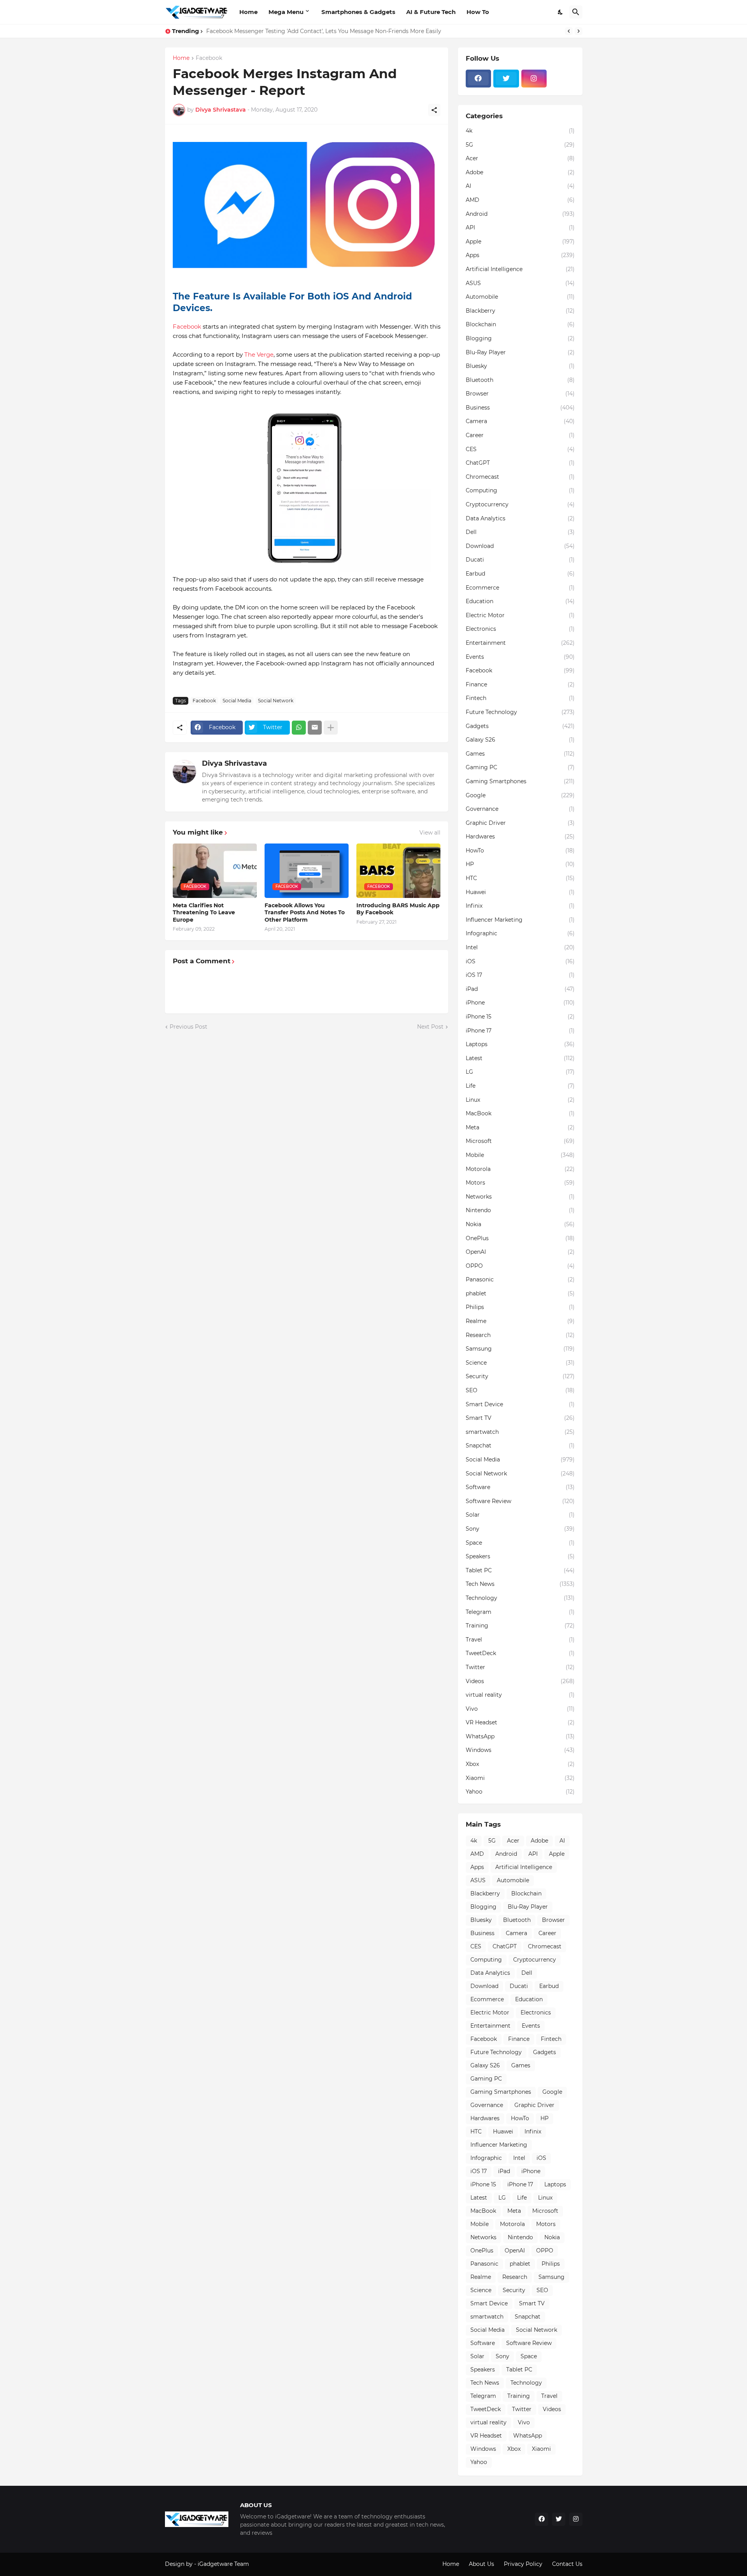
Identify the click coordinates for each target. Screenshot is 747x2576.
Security (520, 1376)
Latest (520, 1058)
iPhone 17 (520, 1031)
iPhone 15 (520, 1017)
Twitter (520, 1667)
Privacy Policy (523, 2564)
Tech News (520, 1584)
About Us (481, 2564)
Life (520, 1086)
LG (520, 1072)
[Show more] (331, 728)
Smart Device (520, 1404)
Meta (520, 1127)
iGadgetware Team (223, 2564)
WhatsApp (520, 1736)
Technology (520, 1598)
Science (520, 1363)
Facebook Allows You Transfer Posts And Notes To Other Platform (305, 912)
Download (520, 546)
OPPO (520, 1266)
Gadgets (520, 726)
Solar (520, 1515)
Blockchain (520, 324)
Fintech (520, 698)
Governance (520, 809)
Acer (520, 158)
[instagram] (534, 79)
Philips (520, 1307)
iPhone (520, 1003)
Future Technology (520, 712)
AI (520, 186)
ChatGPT (520, 463)
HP (520, 864)
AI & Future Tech (431, 12)
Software (520, 1487)
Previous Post (189, 1027)
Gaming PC (520, 767)
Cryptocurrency (520, 504)
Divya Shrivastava (234, 763)
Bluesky (520, 366)
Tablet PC (520, 1570)
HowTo (520, 850)
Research (520, 1335)
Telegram (520, 1612)
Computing (520, 490)
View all (430, 833)
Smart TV (520, 1418)
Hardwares (520, 836)
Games (520, 754)
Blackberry (520, 311)
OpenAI (520, 1252)
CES (520, 449)
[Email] (315, 728)
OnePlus (520, 1238)
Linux (520, 1100)
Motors (520, 1183)
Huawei (520, 892)
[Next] (579, 31)
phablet (520, 1293)
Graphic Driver (520, 823)
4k (520, 131)
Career (520, 435)
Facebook (209, 58)
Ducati (520, 560)
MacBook (520, 1113)
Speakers (520, 1556)
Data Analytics (520, 518)
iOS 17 (520, 975)
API (520, 227)
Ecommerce (520, 588)
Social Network (276, 701)
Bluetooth (520, 380)
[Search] (576, 12)
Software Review (520, 1501)
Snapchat (520, 1445)
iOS (520, 961)
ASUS (520, 283)
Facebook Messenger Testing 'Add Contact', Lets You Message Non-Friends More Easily (324, 31)
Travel (520, 1640)
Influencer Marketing (520, 920)
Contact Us (567, 2564)
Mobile (520, 1155)
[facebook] (479, 79)
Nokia (520, 1224)
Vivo (520, 1709)
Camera (520, 421)
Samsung (520, 1349)
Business (520, 408)
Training (520, 1626)
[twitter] (506, 79)
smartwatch (520, 1432)
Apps (520, 255)
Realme (520, 1321)
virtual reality (520, 1695)
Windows (520, 1750)
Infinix (520, 906)
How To (478, 12)
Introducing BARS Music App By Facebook (398, 909)
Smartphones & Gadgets (358, 12)
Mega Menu (286, 12)
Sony (520, 1529)
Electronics (520, 629)
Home (248, 12)
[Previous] (569, 31)
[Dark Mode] (561, 12)
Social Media (237, 701)
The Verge (259, 354)
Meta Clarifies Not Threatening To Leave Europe (204, 912)
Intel (520, 947)
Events (520, 657)
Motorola (520, 1169)
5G (520, 145)
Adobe (520, 172)
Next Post (430, 1027)
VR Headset (520, 1722)
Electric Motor (520, 615)
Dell (520, 532)
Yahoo (520, 1792)
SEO (520, 1390)
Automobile (520, 297)
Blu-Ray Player (520, 352)
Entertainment (520, 643)
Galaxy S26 (520, 740)
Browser (520, 394)
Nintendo (520, 1210)
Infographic (520, 933)
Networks (520, 1197)
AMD (520, 200)
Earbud (520, 574)
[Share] (434, 110)
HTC (520, 878)
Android (520, 214)
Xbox (520, 1764)
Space (520, 1543)
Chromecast (520, 477)
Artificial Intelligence (520, 269)
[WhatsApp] (299, 728)
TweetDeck (520, 1653)
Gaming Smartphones (520, 781)
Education (520, 601)
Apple (520, 241)
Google (520, 795)
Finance (520, 684)
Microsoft (520, 1141)
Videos (520, 1681)
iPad (520, 989)
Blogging (520, 338)
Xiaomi (520, 1778)
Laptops (520, 1044)
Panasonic (520, 1279)
